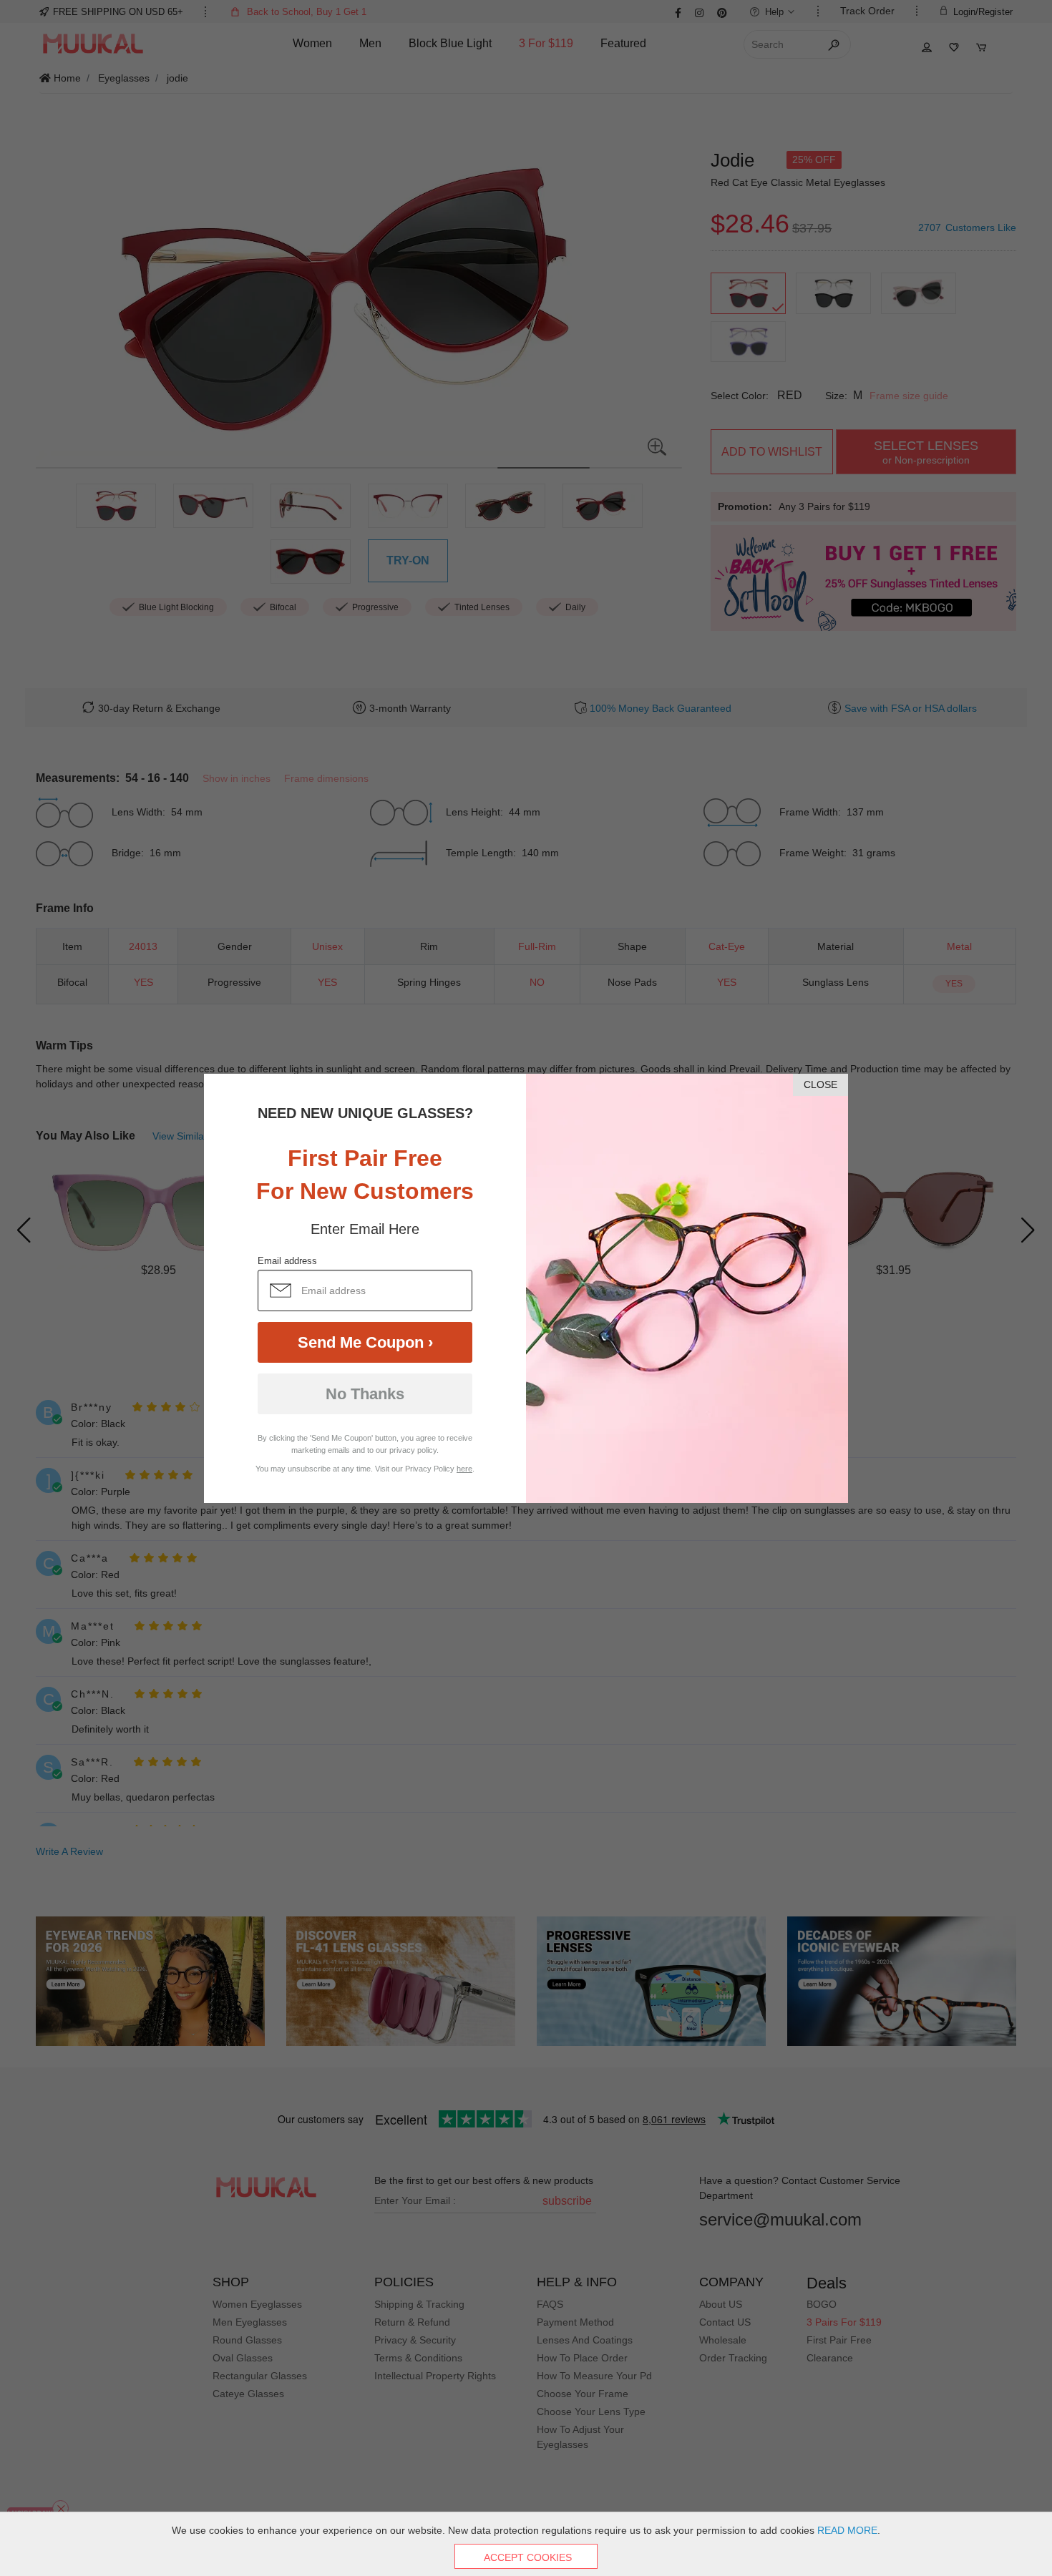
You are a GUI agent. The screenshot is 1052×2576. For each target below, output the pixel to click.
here (464, 1469)
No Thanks (365, 1394)
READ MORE (847, 2530)
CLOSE (820, 1084)
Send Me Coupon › (365, 1342)
